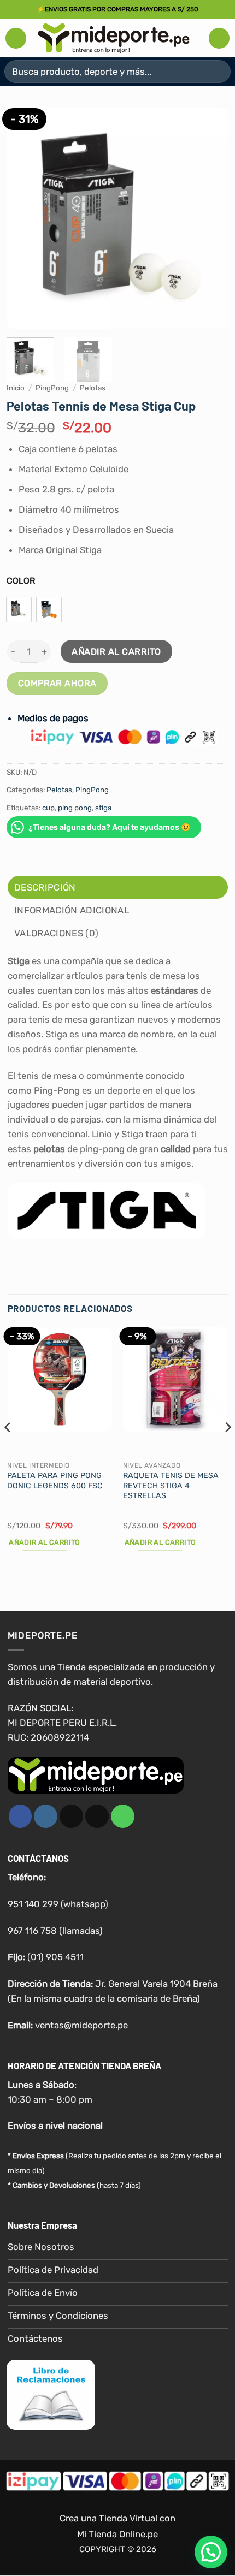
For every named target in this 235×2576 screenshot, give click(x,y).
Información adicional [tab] (72, 910)
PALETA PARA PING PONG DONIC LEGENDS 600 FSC (55, 1481)
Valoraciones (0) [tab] (56, 933)
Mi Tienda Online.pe (117, 2535)
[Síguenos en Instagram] (46, 1816)
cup (48, 808)
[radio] (19, 610)
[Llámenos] (123, 1816)
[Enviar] (218, 71)
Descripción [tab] (45, 887)
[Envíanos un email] (97, 1816)
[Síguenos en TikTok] (71, 1816)
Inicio (16, 388)
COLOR (21, 581)
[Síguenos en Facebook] (20, 1816)
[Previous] (25, 218)
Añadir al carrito (116, 652)
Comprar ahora (57, 683)
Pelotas (93, 388)
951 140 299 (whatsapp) (58, 1904)
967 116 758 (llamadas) (55, 1931)
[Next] (210, 218)
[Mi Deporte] (113, 38)
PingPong (52, 388)
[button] (16, 38)
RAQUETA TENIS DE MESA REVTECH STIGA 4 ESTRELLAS (171, 1486)
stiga (103, 808)
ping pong (75, 808)
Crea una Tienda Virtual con (117, 2519)
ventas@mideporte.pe (81, 2025)
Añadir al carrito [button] (45, 1542)
